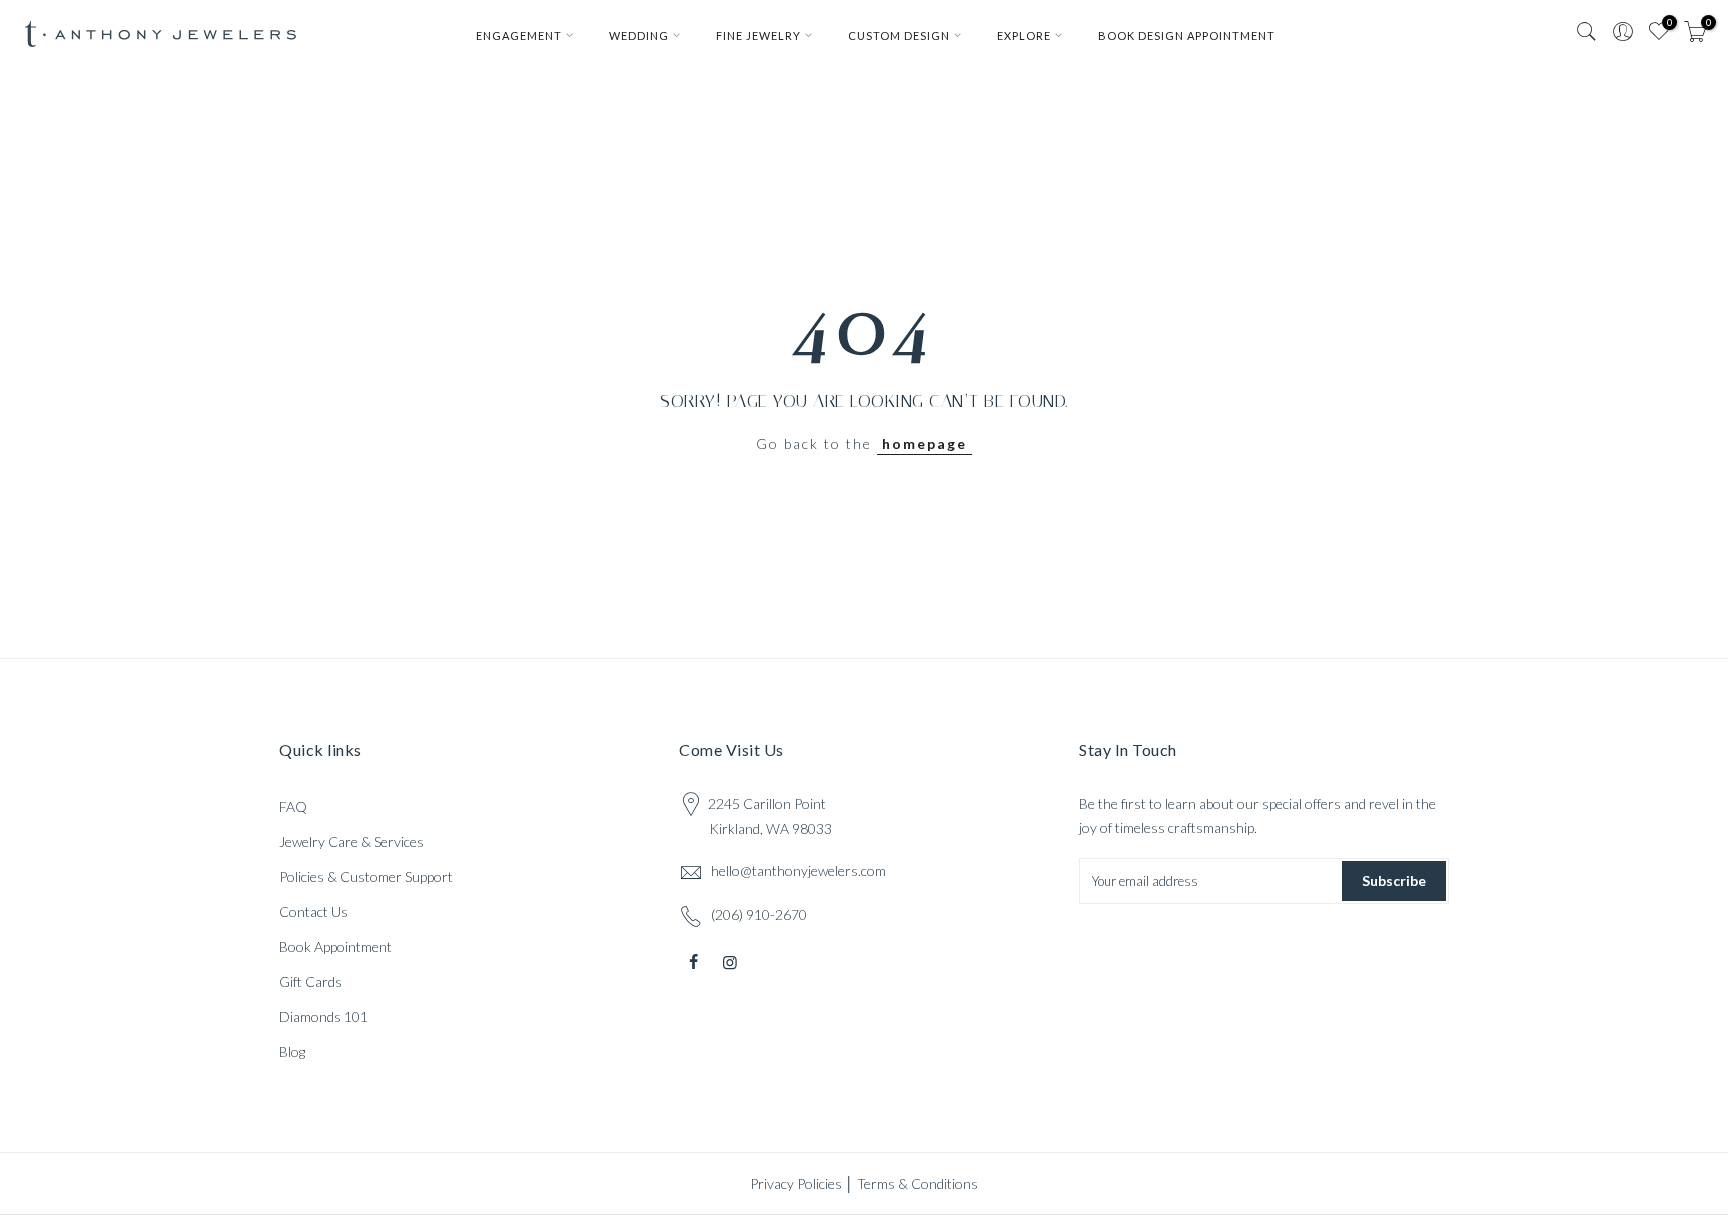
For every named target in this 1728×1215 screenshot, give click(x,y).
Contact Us (313, 911)
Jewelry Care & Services (351, 841)
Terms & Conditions (917, 1183)
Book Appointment (335, 946)
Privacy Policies (796, 1183)
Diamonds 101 (323, 1016)
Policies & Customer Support (366, 876)
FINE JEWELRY (758, 35)
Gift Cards (310, 981)
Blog (292, 1051)
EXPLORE (1024, 35)
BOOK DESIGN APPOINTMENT (1186, 35)
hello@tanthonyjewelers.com (798, 870)
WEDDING (639, 35)
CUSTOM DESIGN (899, 35)
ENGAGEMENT (519, 35)
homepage (924, 443)
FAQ (293, 806)
